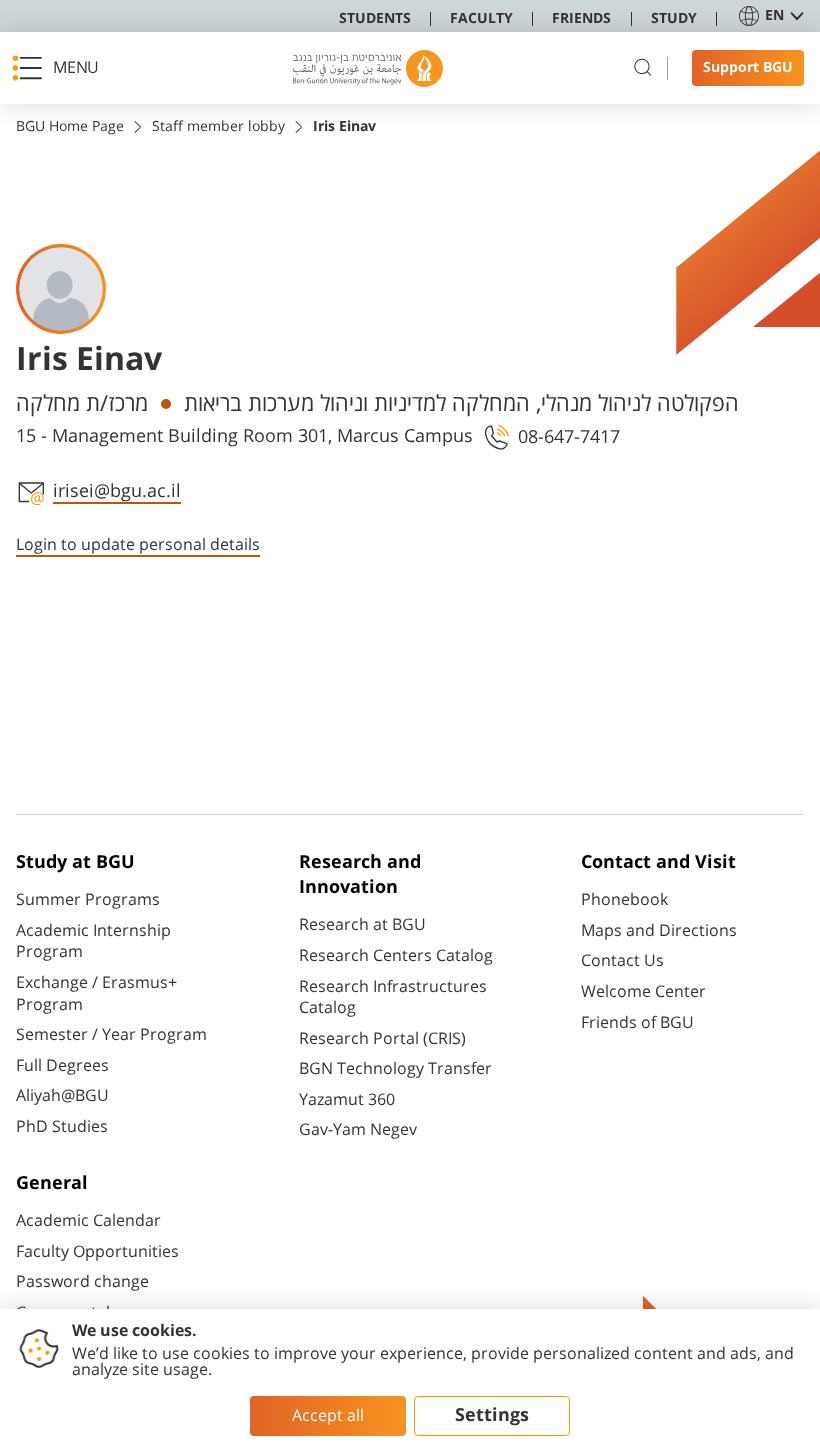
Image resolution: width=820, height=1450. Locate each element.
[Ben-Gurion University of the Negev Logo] (368, 68)
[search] (643, 68)
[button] (61, 68)
